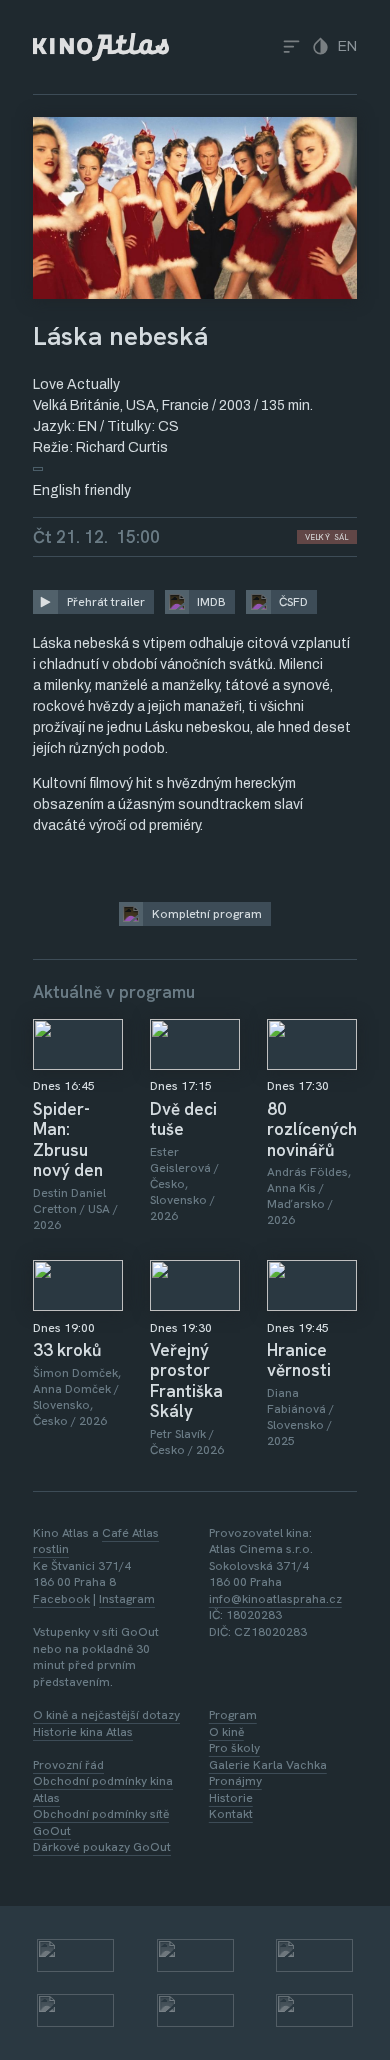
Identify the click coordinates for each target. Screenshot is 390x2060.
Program (233, 1715)
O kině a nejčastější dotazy (106, 1715)
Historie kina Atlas (83, 1732)
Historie (231, 1798)
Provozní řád (68, 1765)
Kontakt (231, 1814)
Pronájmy (235, 1781)
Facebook (61, 1599)
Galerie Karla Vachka (268, 1765)
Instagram (127, 1599)
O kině (226, 1732)
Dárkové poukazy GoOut (102, 1847)
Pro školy (234, 1748)
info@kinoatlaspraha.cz (275, 1599)
